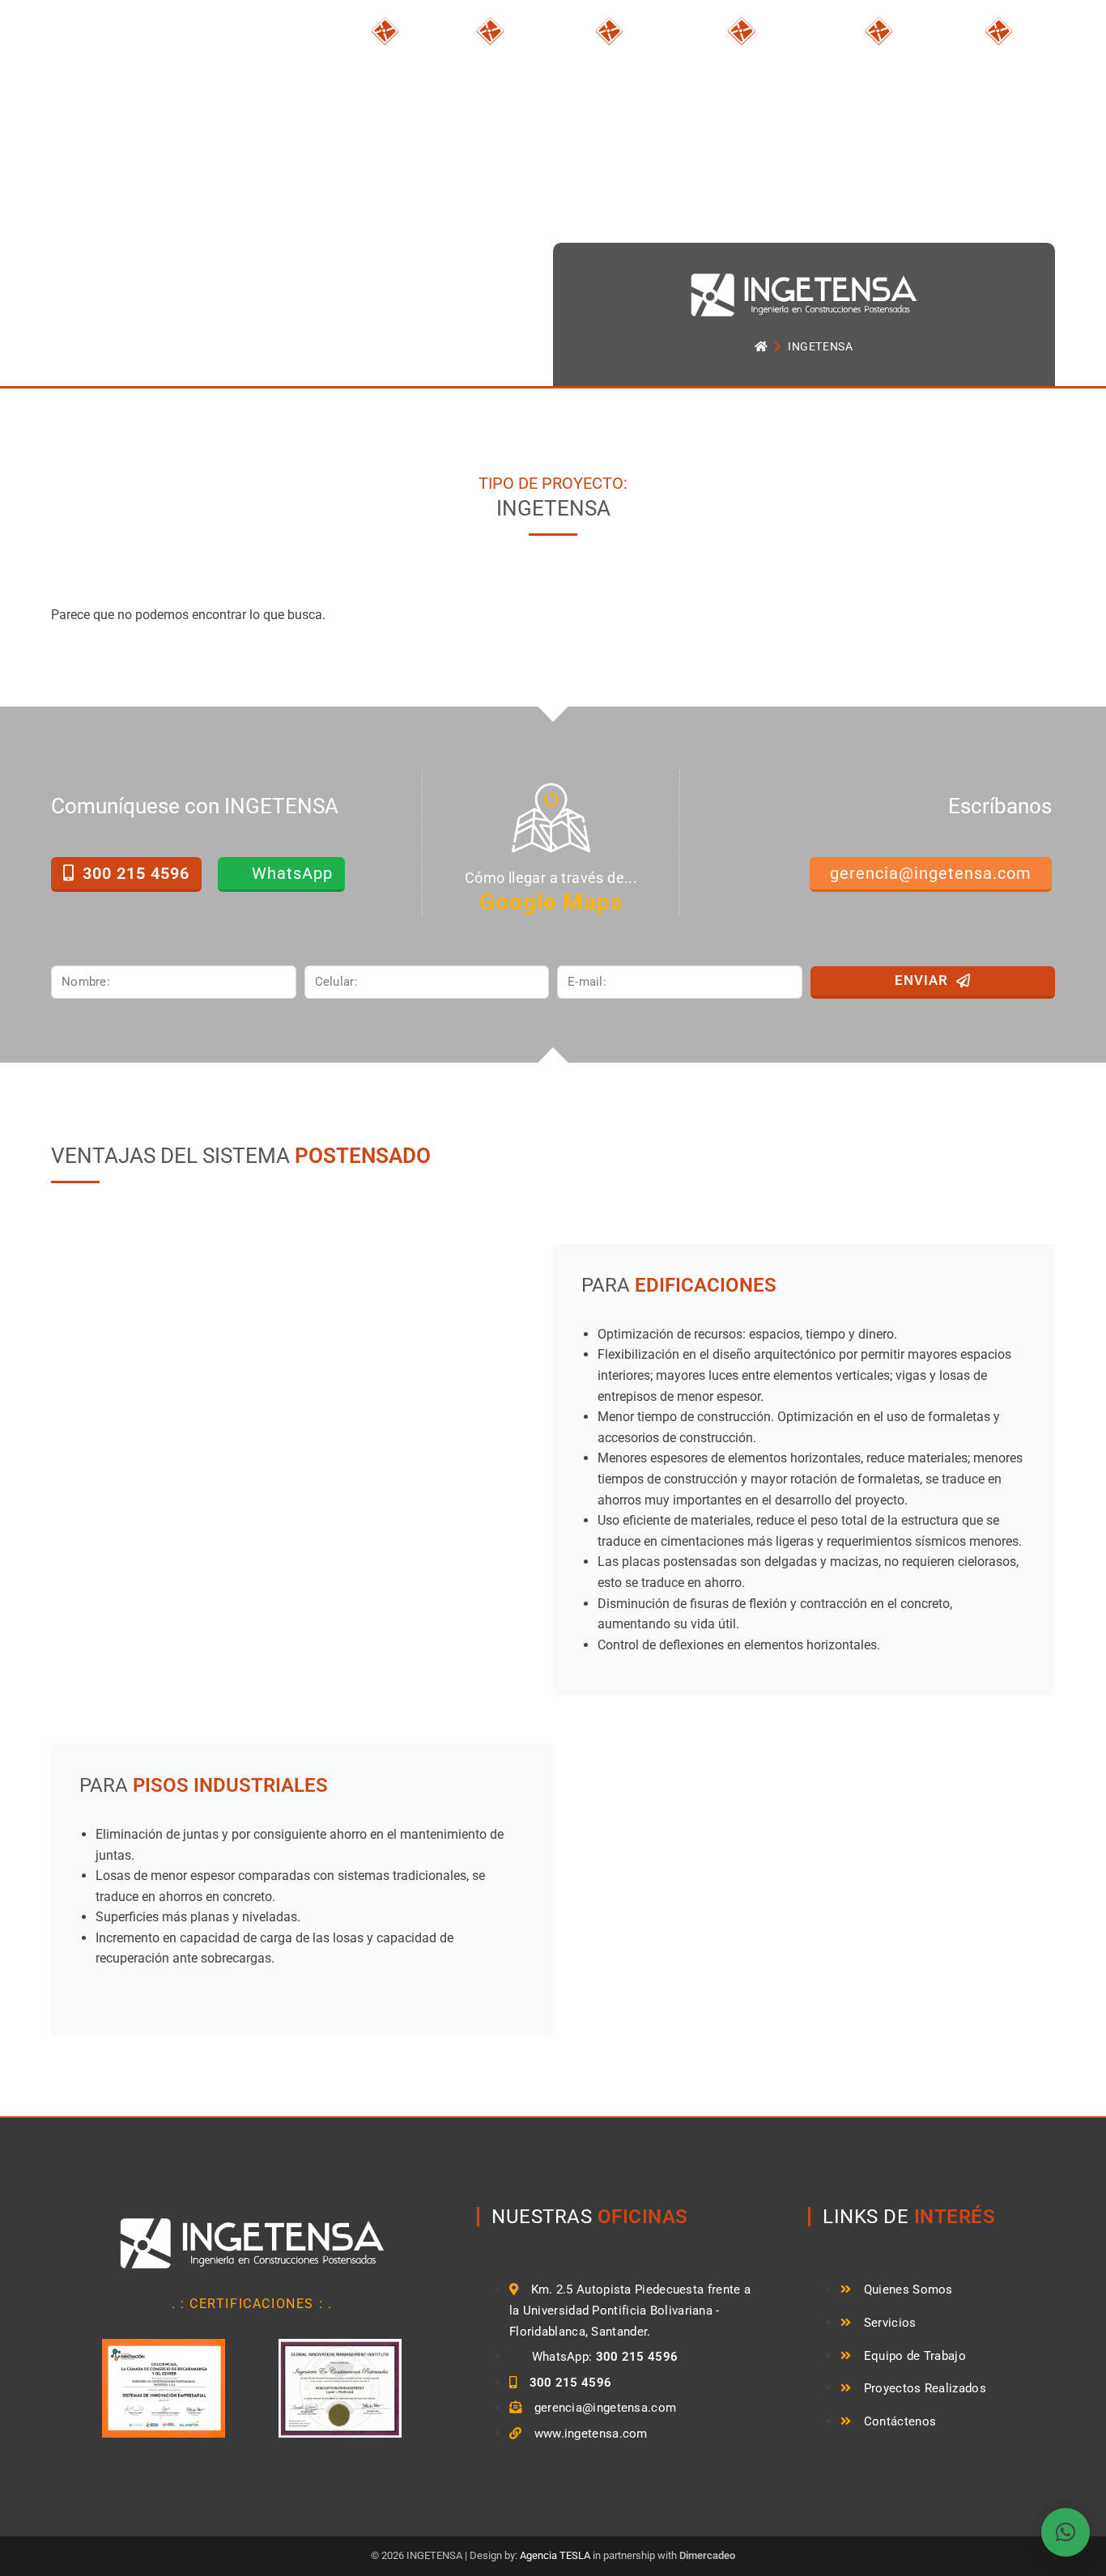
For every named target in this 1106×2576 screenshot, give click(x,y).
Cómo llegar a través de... (551, 878)
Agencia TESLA (555, 2555)
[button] (1066, 2532)
